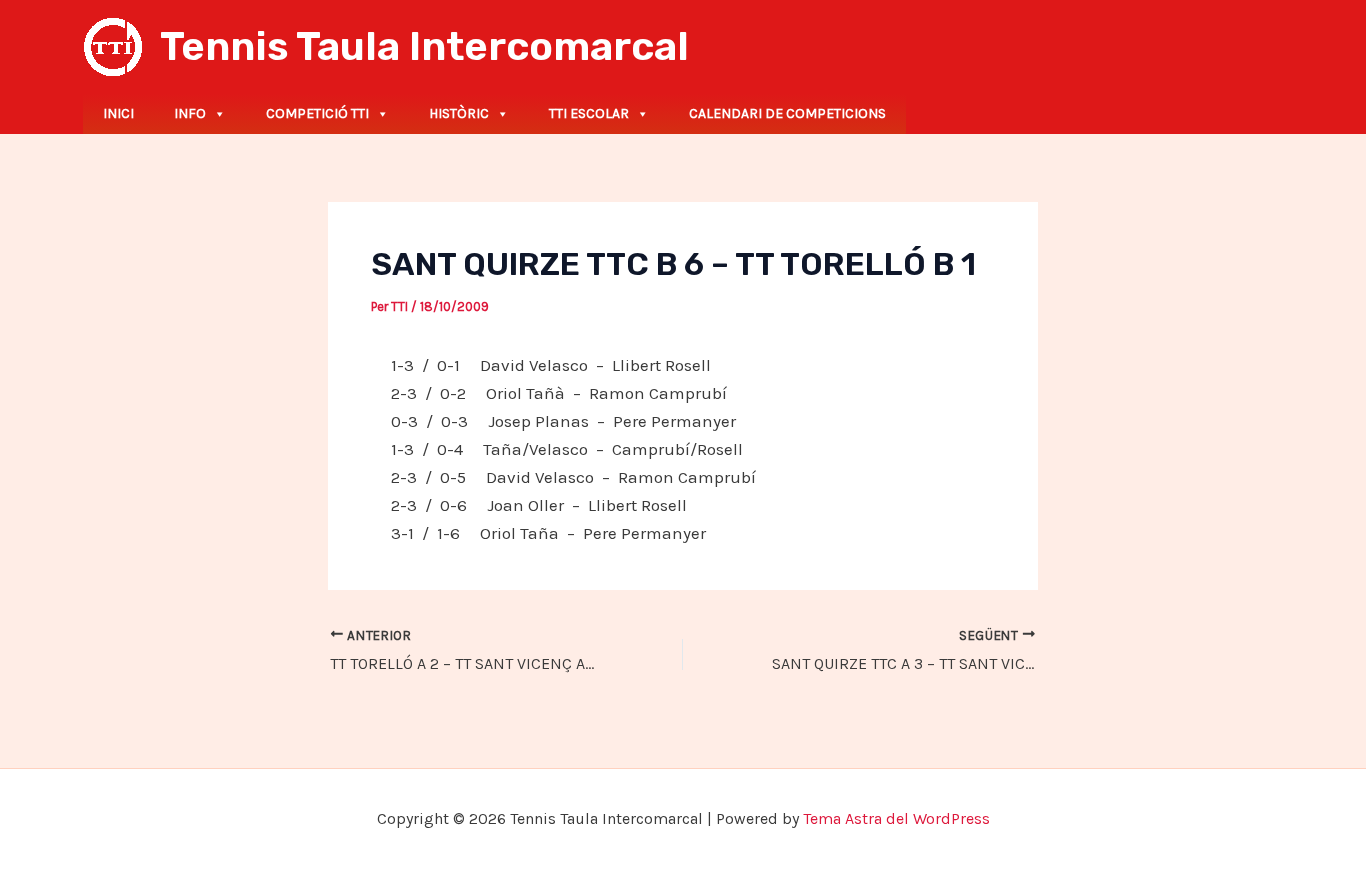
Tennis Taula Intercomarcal (424, 46)
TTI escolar (589, 113)
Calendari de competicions (787, 113)
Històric (459, 113)
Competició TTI (317, 113)
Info (190, 113)
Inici (118, 113)
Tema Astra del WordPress (896, 818)
